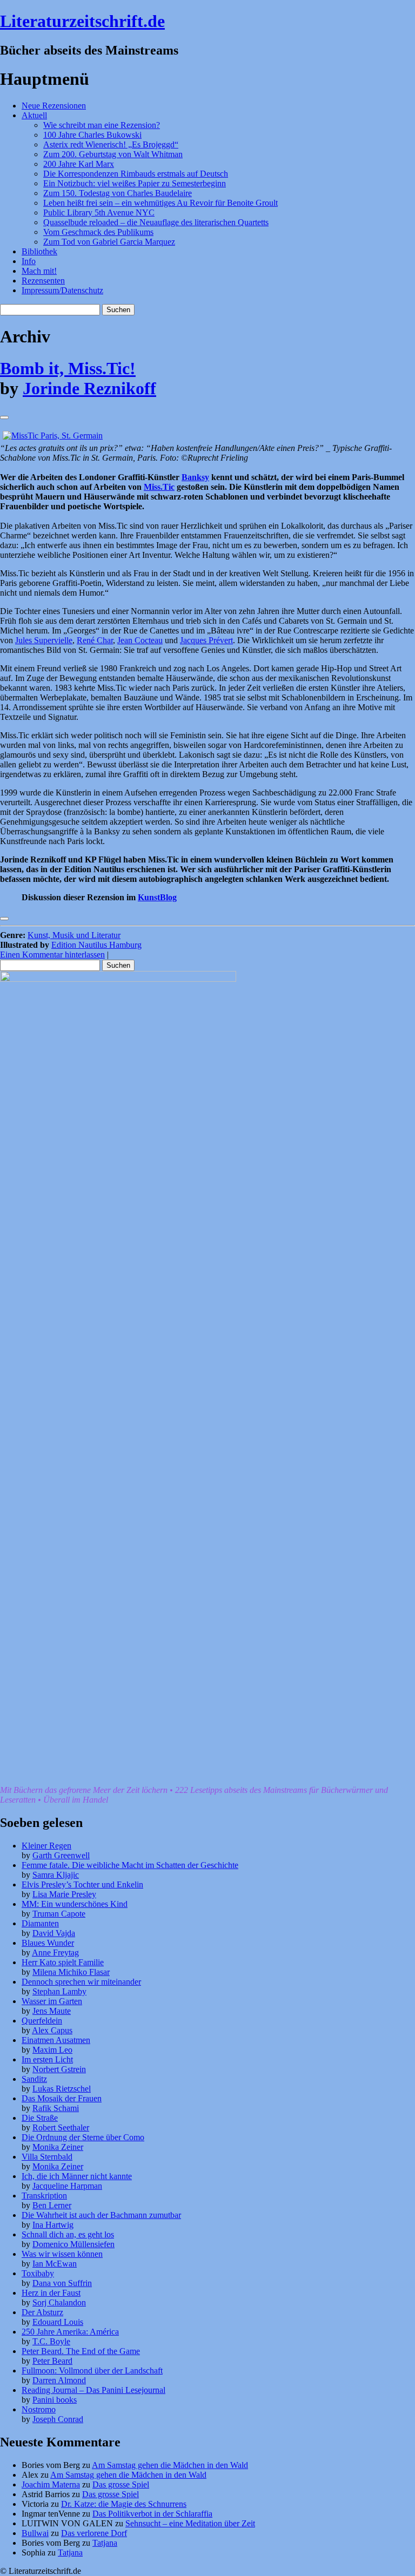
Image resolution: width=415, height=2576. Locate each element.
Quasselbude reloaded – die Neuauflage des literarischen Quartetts (156, 222)
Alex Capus (52, 2030)
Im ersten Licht (47, 2059)
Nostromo (39, 2409)
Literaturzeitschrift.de (82, 21)
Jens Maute (52, 2011)
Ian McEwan (55, 2264)
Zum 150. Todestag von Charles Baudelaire (118, 193)
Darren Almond (59, 2380)
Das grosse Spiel (121, 2484)
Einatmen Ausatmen (56, 2040)
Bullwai (35, 2533)
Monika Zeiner (58, 2147)
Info (29, 261)
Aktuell (34, 115)
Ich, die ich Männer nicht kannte (77, 2176)
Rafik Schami (56, 2108)
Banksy (195, 477)
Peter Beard (52, 2361)
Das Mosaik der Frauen (62, 2098)
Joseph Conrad (58, 2419)
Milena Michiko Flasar (71, 1972)
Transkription (44, 2196)
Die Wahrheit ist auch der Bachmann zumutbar (101, 2215)
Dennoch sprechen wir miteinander (81, 1982)
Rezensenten (43, 281)
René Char (95, 640)
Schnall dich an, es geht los (68, 2234)
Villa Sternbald (47, 2157)
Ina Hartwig (53, 2225)
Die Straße (40, 2118)
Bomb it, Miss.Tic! (68, 368)
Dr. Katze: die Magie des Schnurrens (124, 2504)
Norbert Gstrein (59, 2069)
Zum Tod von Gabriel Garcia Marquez (109, 242)
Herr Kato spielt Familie (63, 1962)
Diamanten (40, 1923)
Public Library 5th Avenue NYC (99, 213)
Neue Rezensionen (54, 106)
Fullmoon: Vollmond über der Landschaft (92, 2371)
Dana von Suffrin (62, 2283)
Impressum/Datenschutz (62, 290)
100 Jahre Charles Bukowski (92, 135)
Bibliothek (39, 251)
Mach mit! (39, 271)
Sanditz (34, 2079)
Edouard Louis (58, 2322)
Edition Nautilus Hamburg (96, 945)
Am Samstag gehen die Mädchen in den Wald (170, 2465)
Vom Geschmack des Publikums (98, 232)
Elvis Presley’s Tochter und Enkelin (82, 1884)
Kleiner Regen (46, 1846)
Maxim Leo (52, 2050)
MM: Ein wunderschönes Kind (75, 1904)
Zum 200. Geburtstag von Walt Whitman (113, 154)
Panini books (55, 2400)
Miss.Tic (159, 487)
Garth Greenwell (61, 1855)
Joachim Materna (51, 2484)
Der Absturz (42, 2312)
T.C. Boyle (51, 2341)
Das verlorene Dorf (94, 2533)
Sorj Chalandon (59, 2302)
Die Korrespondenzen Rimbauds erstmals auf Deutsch (136, 174)
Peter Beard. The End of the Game (81, 2351)
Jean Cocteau (140, 640)
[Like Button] (4, 417)
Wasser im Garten (52, 2001)
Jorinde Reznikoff (89, 388)
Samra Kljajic (56, 1875)
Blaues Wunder (48, 1943)
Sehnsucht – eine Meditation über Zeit (190, 2523)
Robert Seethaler (61, 2127)
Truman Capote (59, 1914)
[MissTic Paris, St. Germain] (53, 436)
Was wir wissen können (62, 2254)
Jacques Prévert (206, 640)
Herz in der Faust (51, 2293)
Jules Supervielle (44, 640)
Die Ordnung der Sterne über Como (83, 2137)
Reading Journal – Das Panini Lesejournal (93, 2390)
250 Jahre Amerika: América (70, 2332)
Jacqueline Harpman (67, 2186)
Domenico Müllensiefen (73, 2244)
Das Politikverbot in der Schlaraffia (152, 2514)
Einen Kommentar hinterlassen (52, 955)
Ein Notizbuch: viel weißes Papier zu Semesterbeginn (135, 183)
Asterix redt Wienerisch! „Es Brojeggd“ (111, 144)
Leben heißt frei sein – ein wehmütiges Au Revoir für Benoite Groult (160, 203)
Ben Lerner (52, 2205)
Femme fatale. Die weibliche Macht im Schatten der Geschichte (130, 1865)
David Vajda (54, 1933)
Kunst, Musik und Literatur (74, 935)
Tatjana (105, 2543)
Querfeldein (42, 2021)
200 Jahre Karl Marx (79, 164)
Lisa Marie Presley (64, 1894)
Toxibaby (38, 2273)
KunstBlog (157, 897)
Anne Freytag (55, 1953)
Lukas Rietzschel (62, 2089)
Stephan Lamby (59, 1991)
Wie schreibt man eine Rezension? (102, 125)
